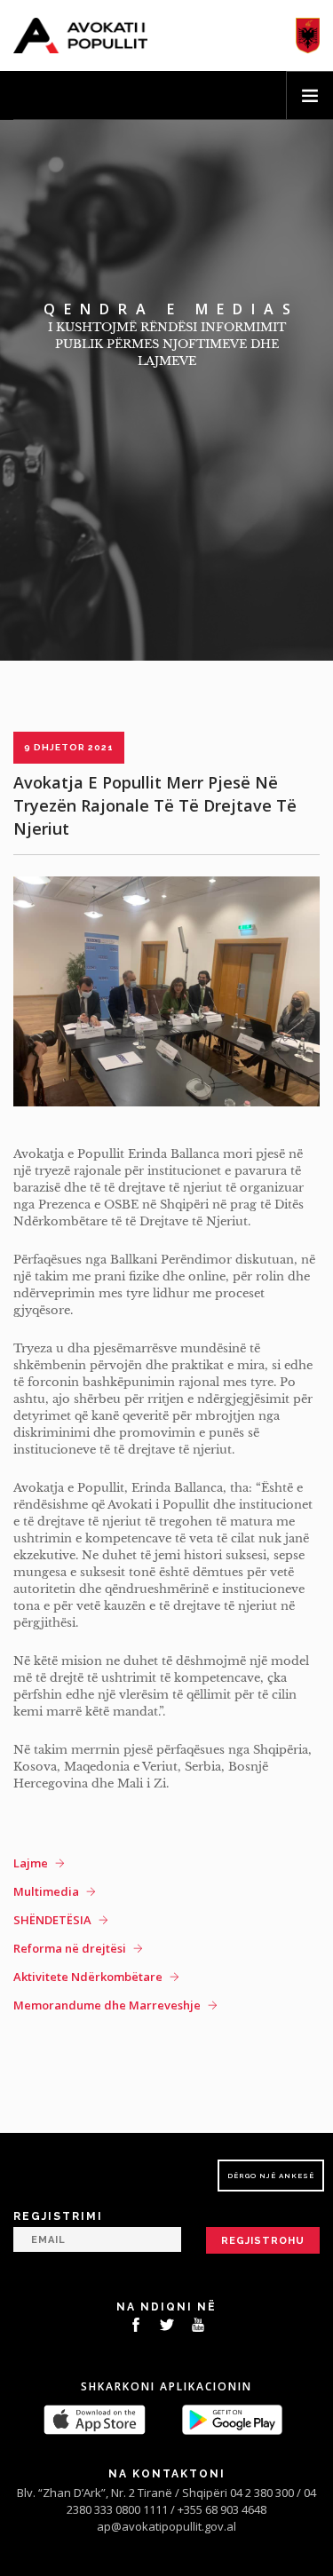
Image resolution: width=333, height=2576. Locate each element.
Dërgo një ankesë (271, 2176)
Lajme (31, 1863)
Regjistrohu (263, 2241)
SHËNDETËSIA (52, 1920)
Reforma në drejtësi (70, 1948)
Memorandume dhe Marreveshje (107, 2005)
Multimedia (46, 1891)
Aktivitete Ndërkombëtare (88, 1977)
